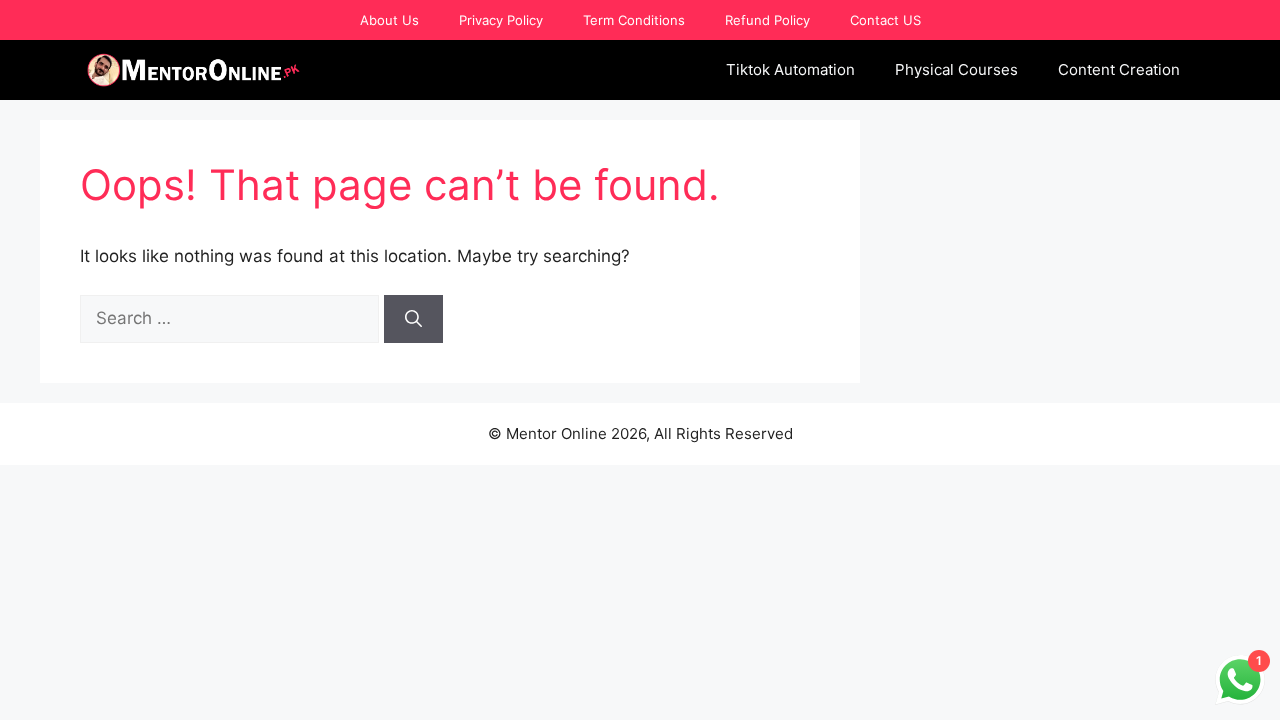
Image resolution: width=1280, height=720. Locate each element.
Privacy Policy (501, 20)
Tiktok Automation (790, 69)
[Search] (413, 319)
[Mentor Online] (194, 70)
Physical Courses (956, 69)
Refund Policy (767, 20)
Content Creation (1119, 69)
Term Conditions (634, 20)
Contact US (885, 20)
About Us (389, 20)
